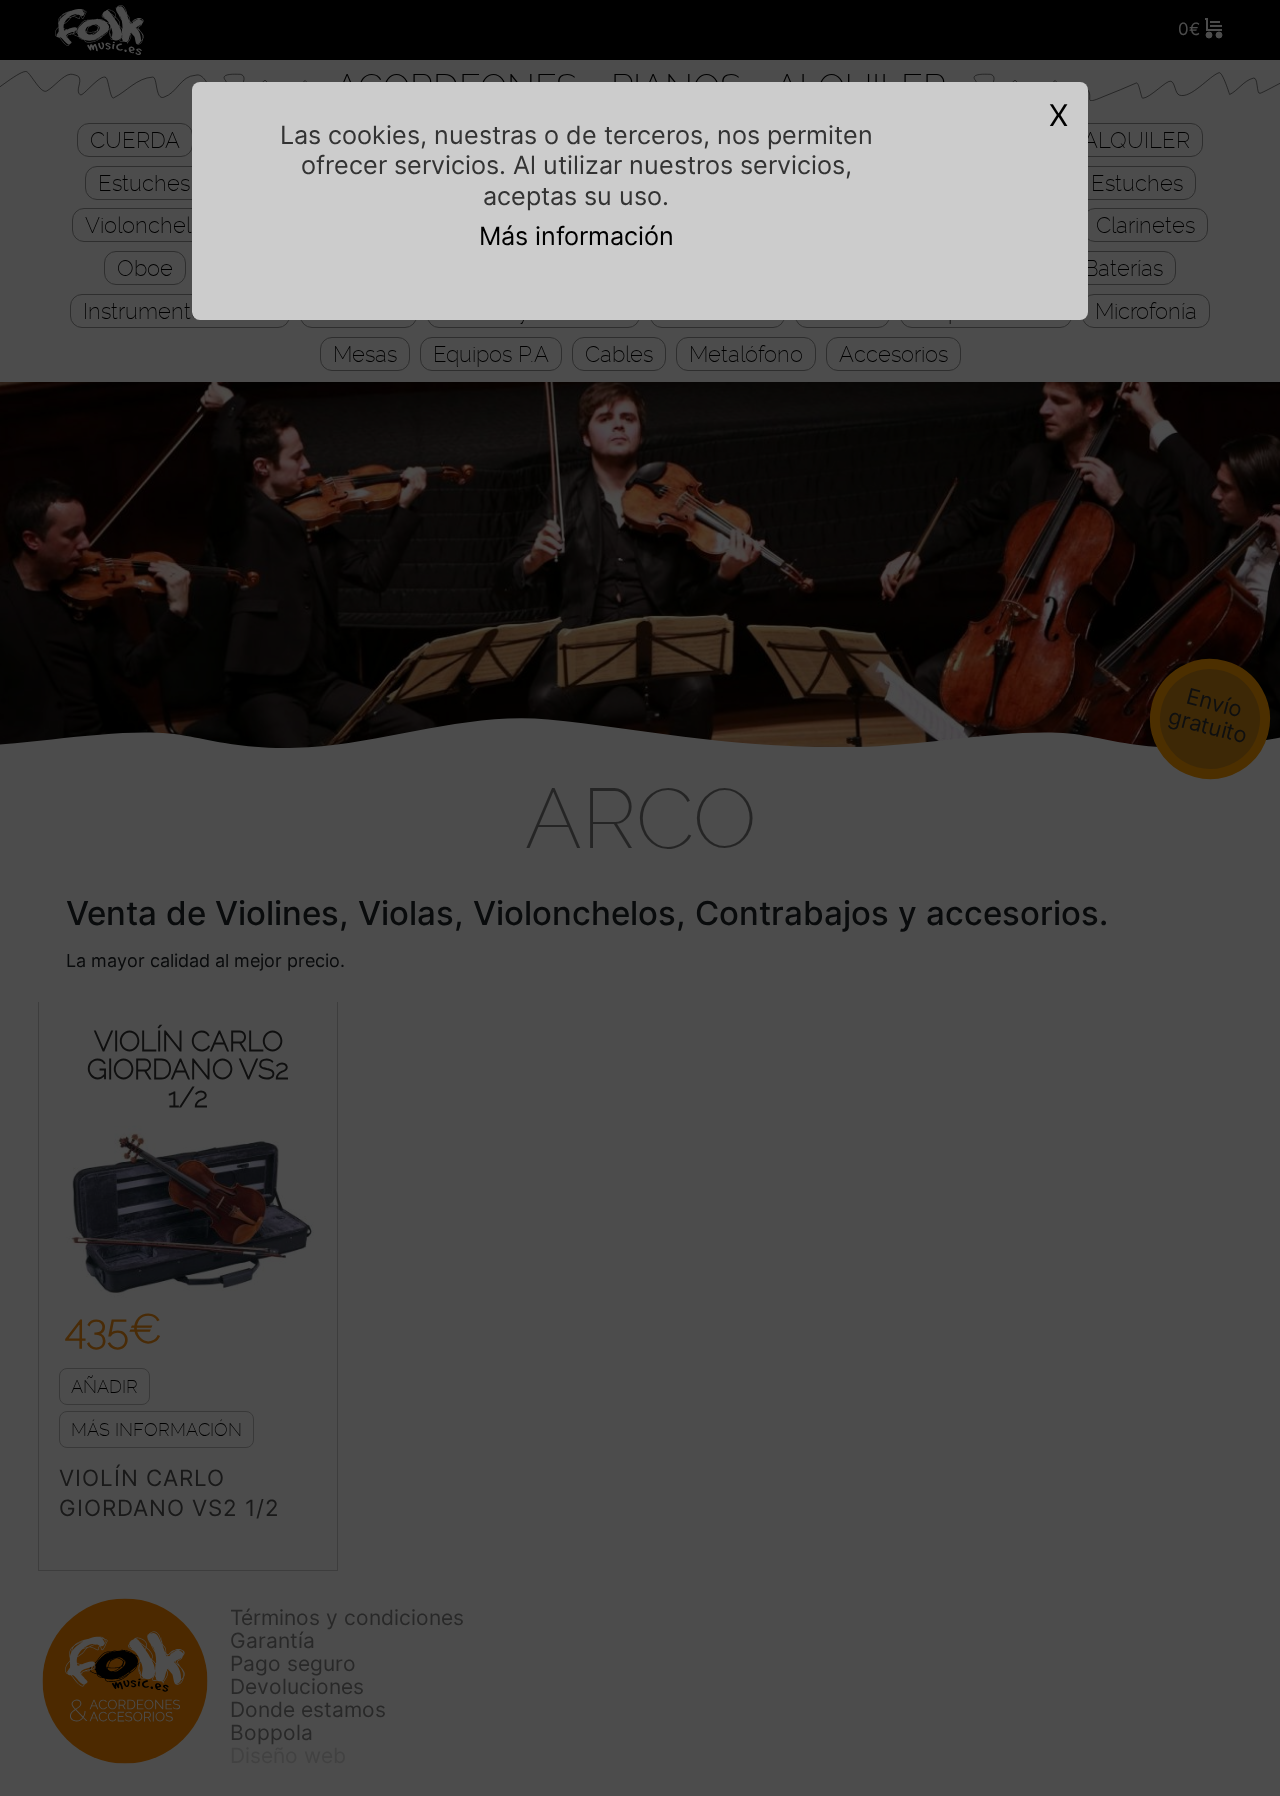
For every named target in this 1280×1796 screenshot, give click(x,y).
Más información (576, 236)
